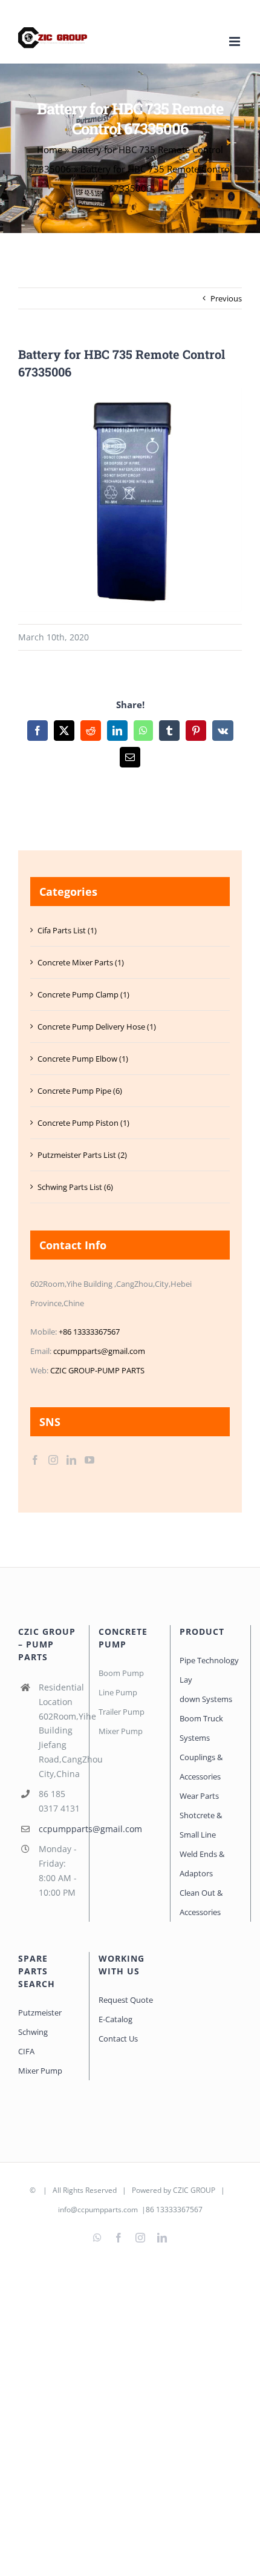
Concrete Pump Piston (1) (83, 1123)
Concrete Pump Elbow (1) (83, 1059)
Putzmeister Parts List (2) (82, 1155)
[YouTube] (89, 1460)
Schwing (33, 2032)
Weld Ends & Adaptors (202, 1864)
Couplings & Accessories (201, 1767)
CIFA (26, 2051)
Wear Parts (199, 1796)
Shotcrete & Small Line (201, 1825)
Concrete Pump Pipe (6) (80, 1091)
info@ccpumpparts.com (98, 2210)
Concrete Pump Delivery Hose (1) (97, 1027)
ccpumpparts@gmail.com (99, 1351)
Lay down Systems (206, 1689)
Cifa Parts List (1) (67, 930)
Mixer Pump (41, 2071)
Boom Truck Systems (201, 1728)
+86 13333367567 (89, 1332)
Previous (226, 298)
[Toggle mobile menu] (236, 41)
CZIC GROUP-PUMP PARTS (97, 1370)
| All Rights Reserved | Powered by (105, 2190)
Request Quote (126, 2000)
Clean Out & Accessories (201, 1902)
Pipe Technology (209, 1660)
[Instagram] (53, 1460)
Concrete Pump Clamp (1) (83, 994)
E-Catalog (115, 2019)
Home (50, 149)
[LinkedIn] (71, 1460)
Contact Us (118, 2039)
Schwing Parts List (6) (75, 1187)
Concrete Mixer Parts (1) (81, 962)
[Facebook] (35, 1460)
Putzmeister (40, 2012)
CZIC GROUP (194, 2190)
